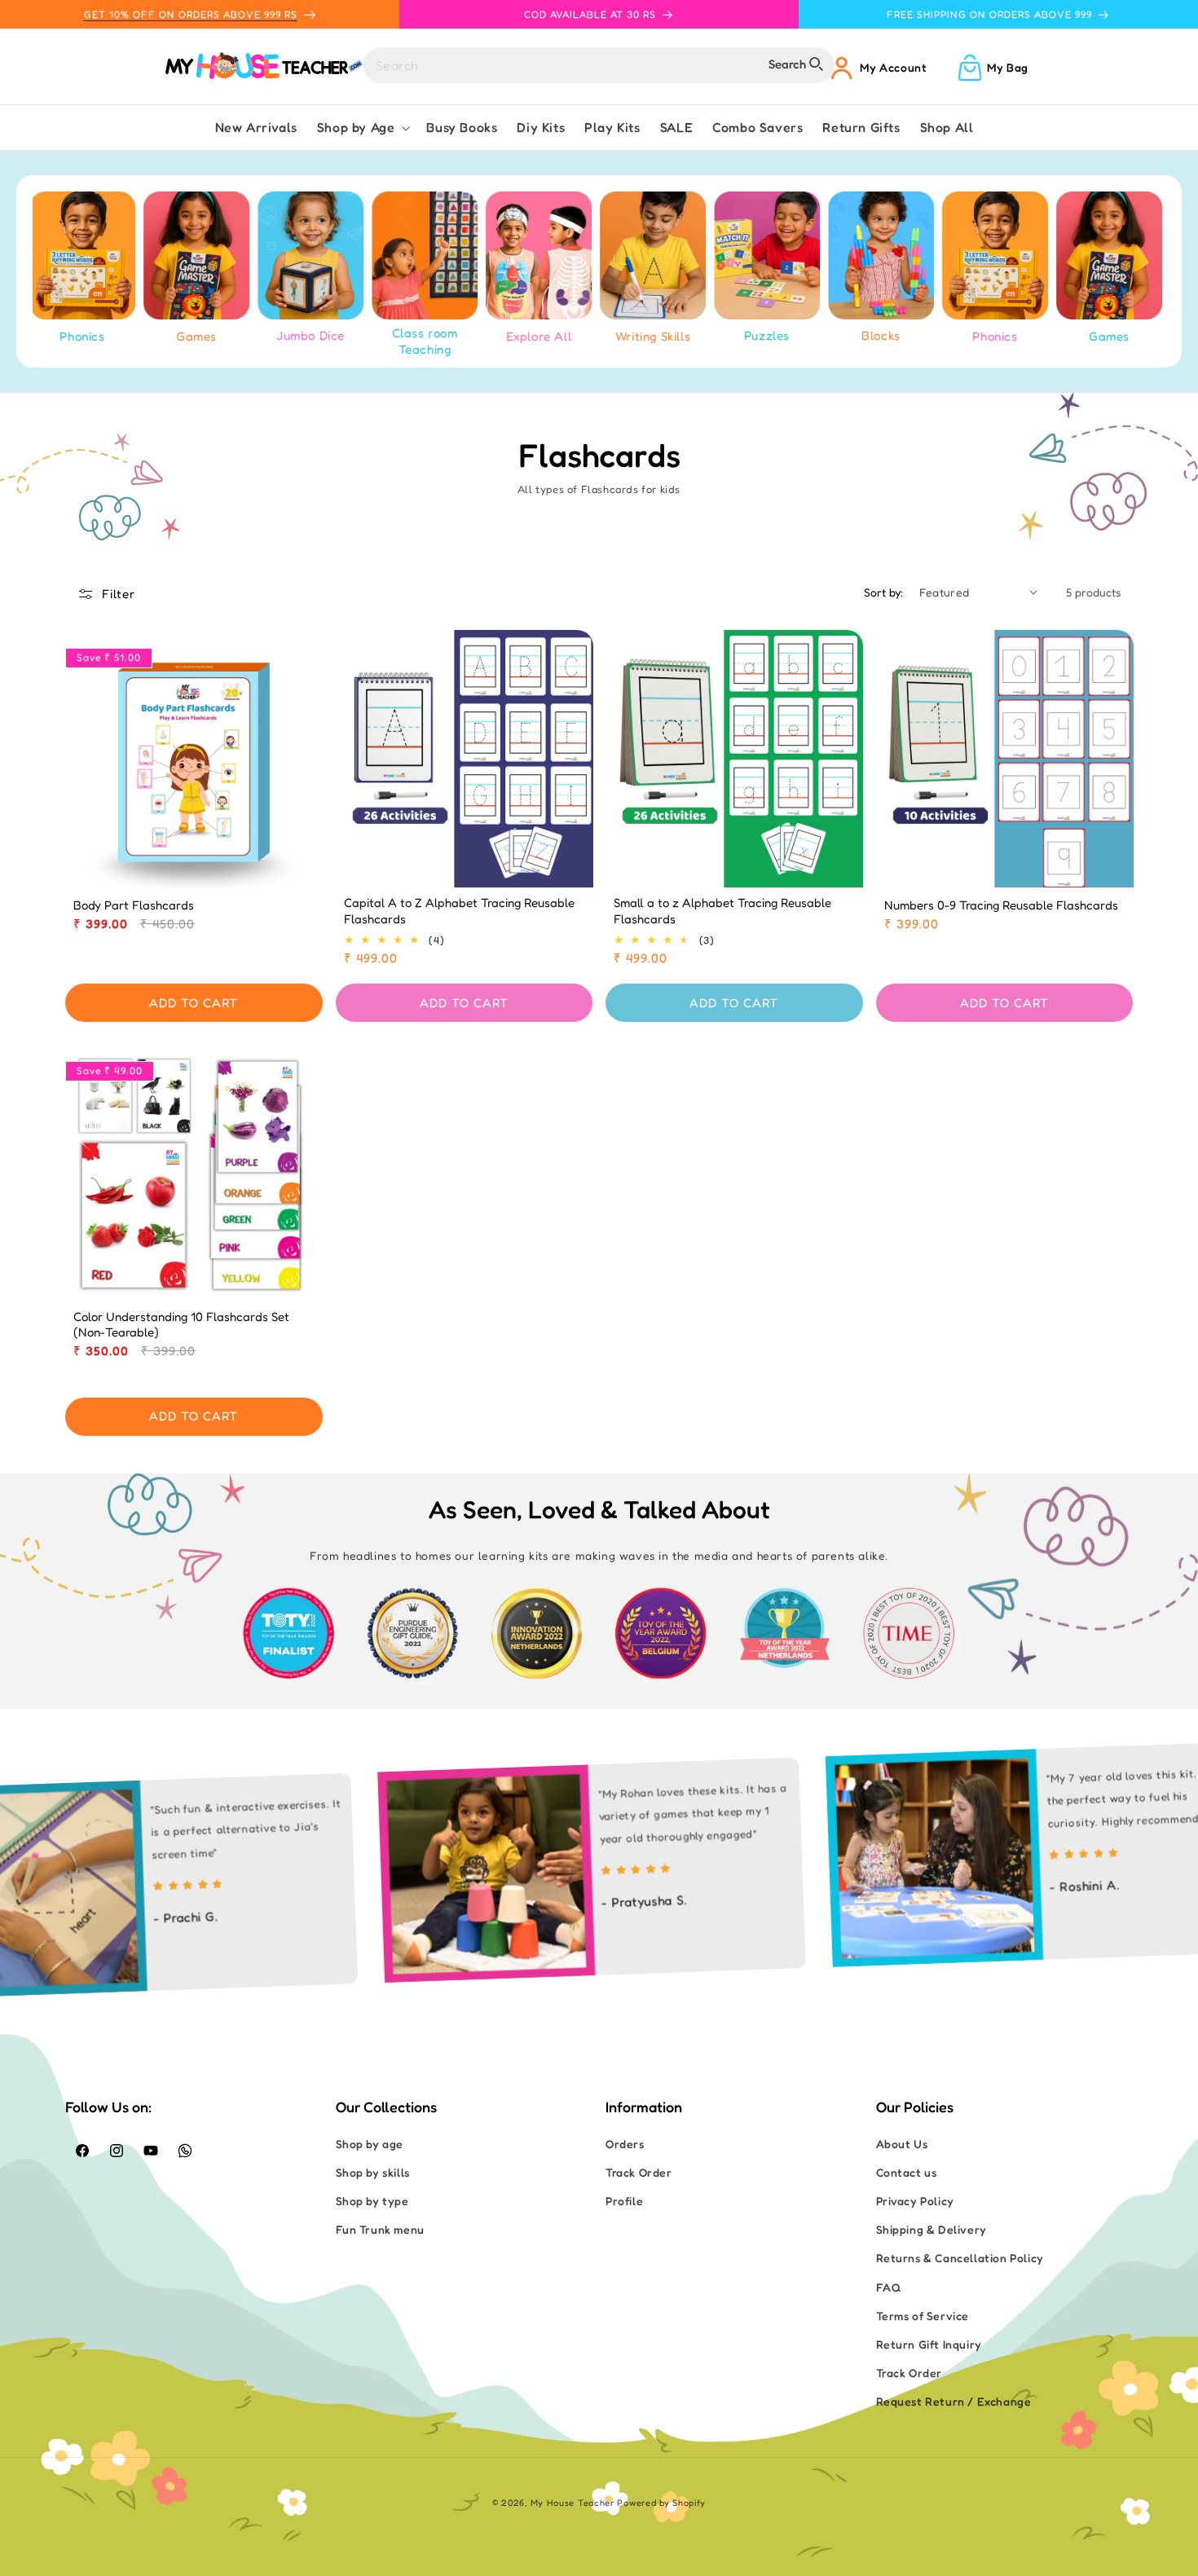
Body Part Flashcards (134, 905)
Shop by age (370, 2144)
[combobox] (599, 65)
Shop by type (372, 2201)
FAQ (889, 2287)
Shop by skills (373, 2172)
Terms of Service (923, 2316)
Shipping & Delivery (932, 2229)
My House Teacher (573, 2503)
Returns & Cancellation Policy (960, 2258)
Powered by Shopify (661, 2503)
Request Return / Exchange (954, 2401)
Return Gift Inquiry (929, 2344)
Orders (625, 2144)
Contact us (907, 2172)
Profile (624, 2201)
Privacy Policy (915, 2201)
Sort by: (883, 592)
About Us (902, 2144)
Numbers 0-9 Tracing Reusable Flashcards (1001, 905)
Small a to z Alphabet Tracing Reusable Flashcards (722, 911)
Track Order (639, 2172)
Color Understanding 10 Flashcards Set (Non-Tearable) (181, 1325)
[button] (362, 128)
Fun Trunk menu (380, 2229)
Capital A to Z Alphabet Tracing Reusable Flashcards (459, 911)
